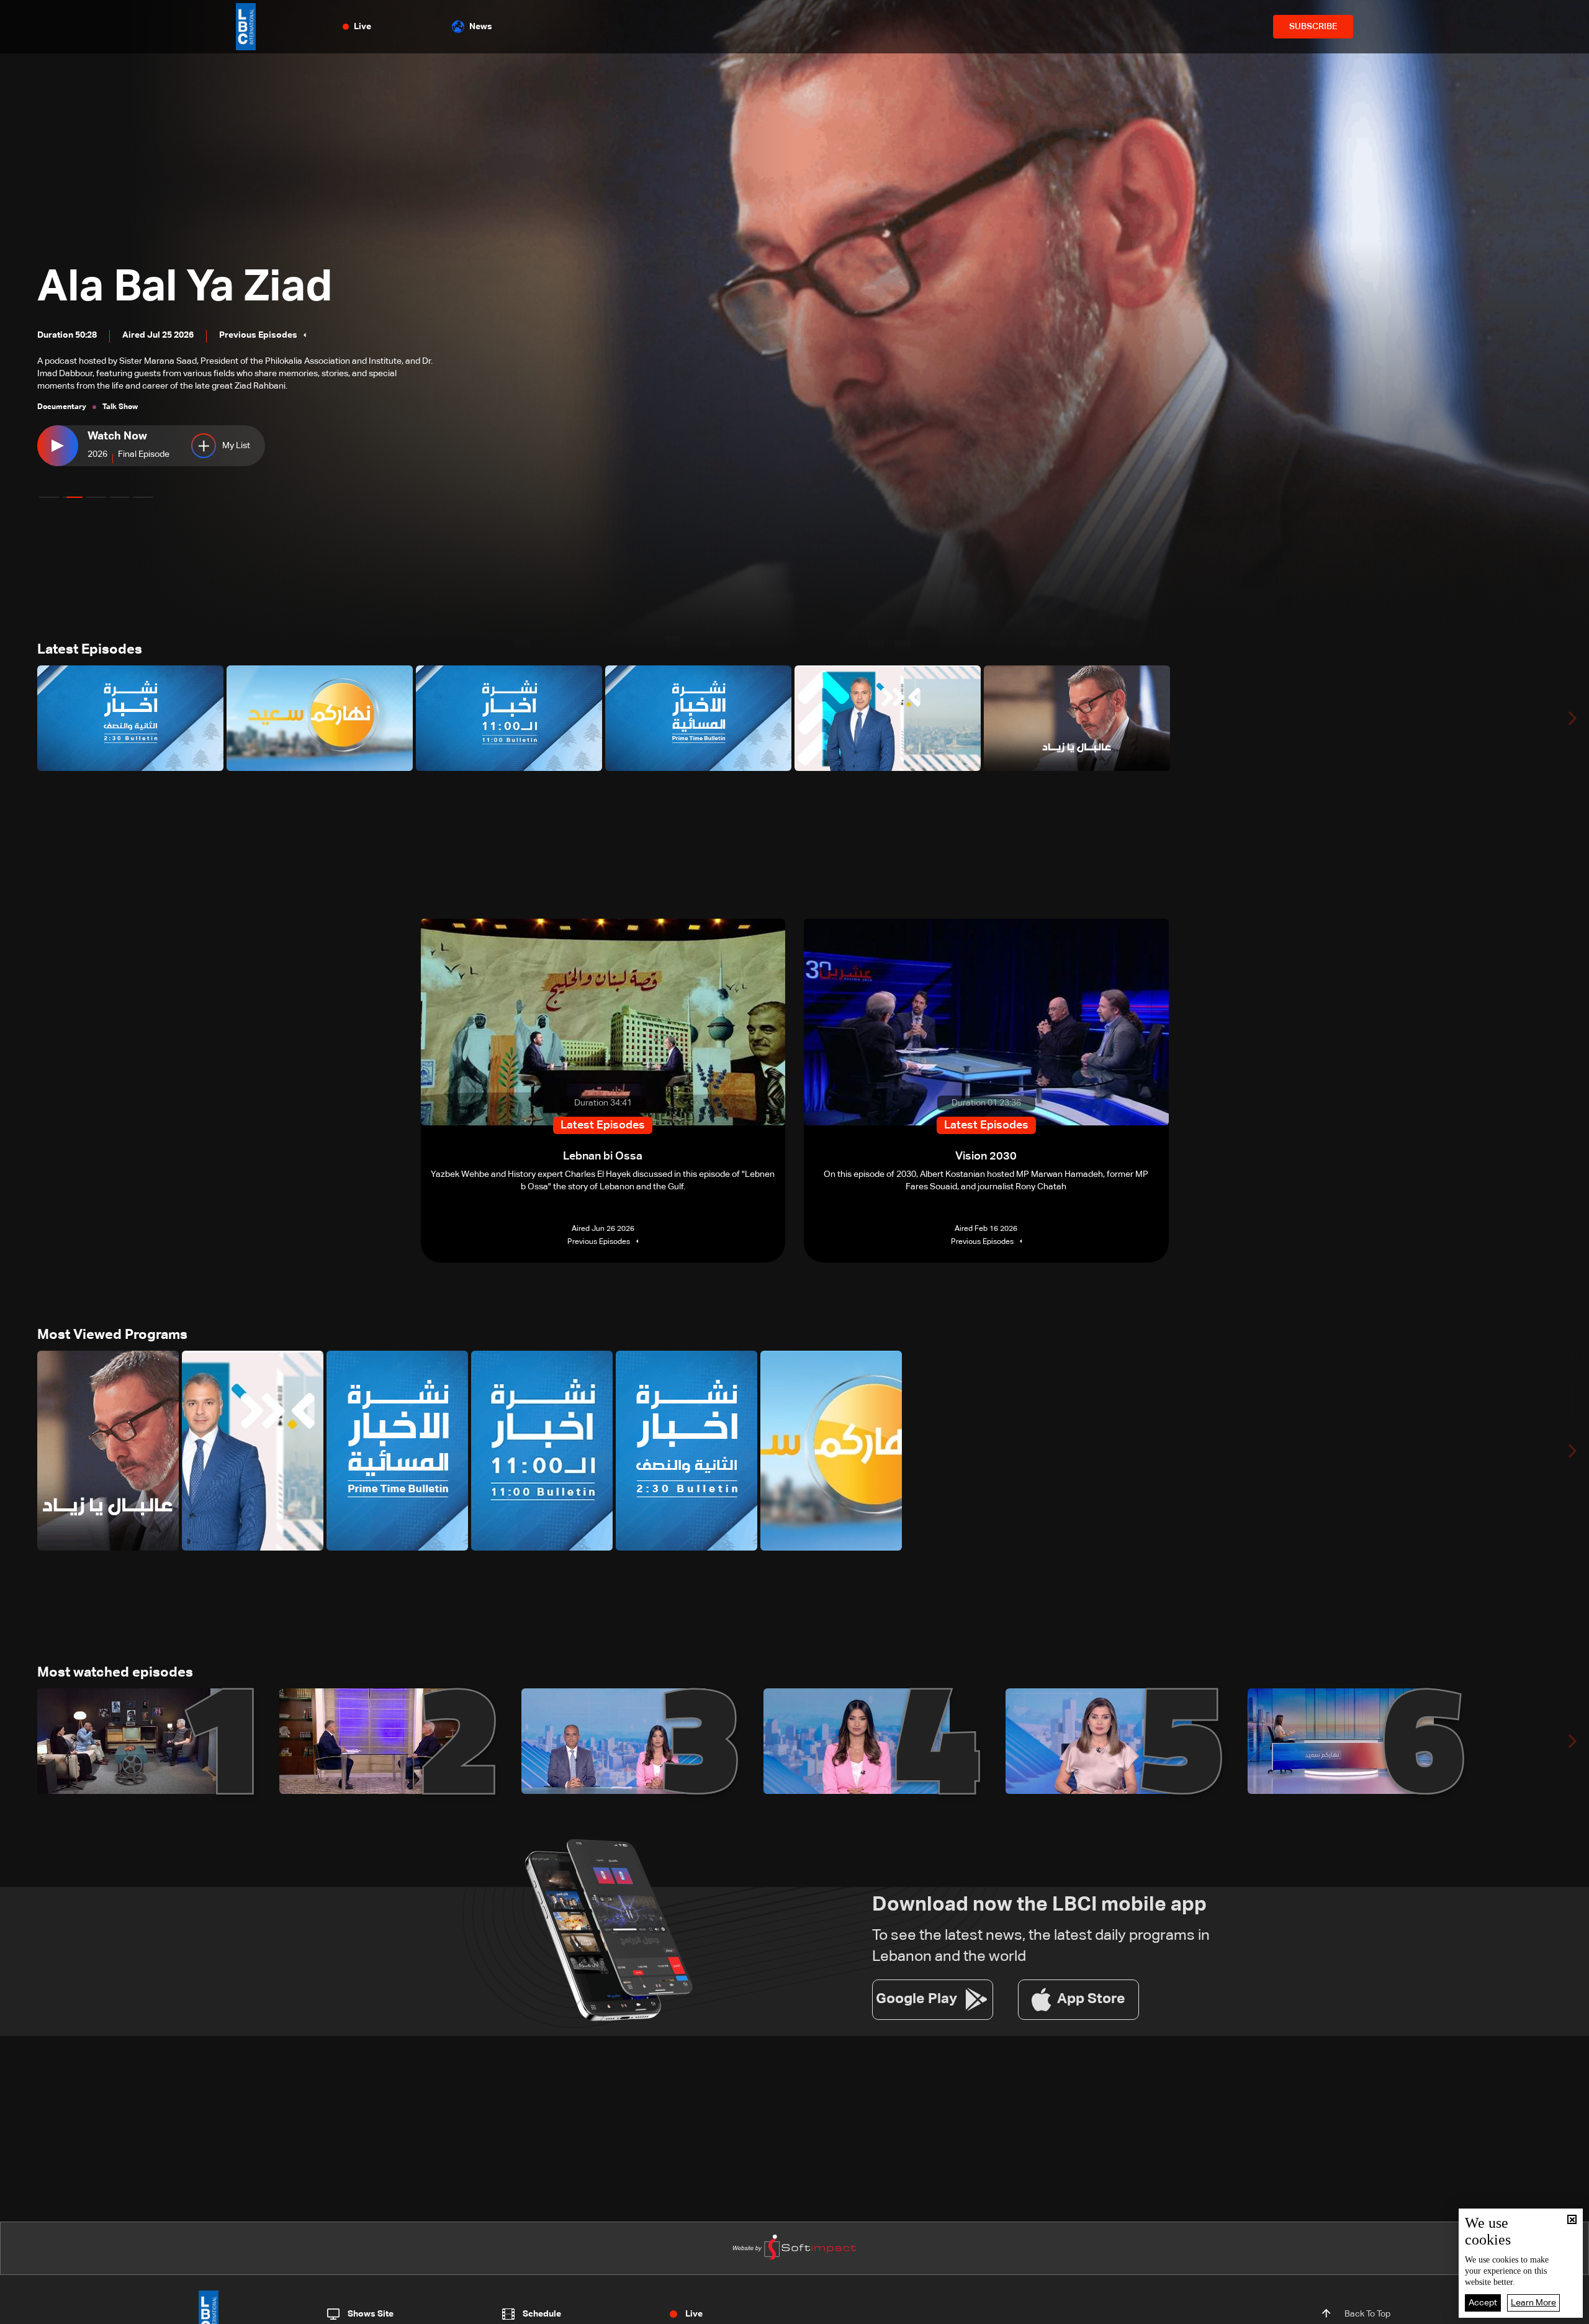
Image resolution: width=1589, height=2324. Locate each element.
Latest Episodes (90, 650)
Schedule (542, 2314)
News (481, 27)
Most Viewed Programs (112, 1335)
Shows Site (371, 2314)
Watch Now (117, 436)
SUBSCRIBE (1313, 27)
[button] (49, 497)
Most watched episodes (115, 1673)
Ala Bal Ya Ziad (185, 288)
